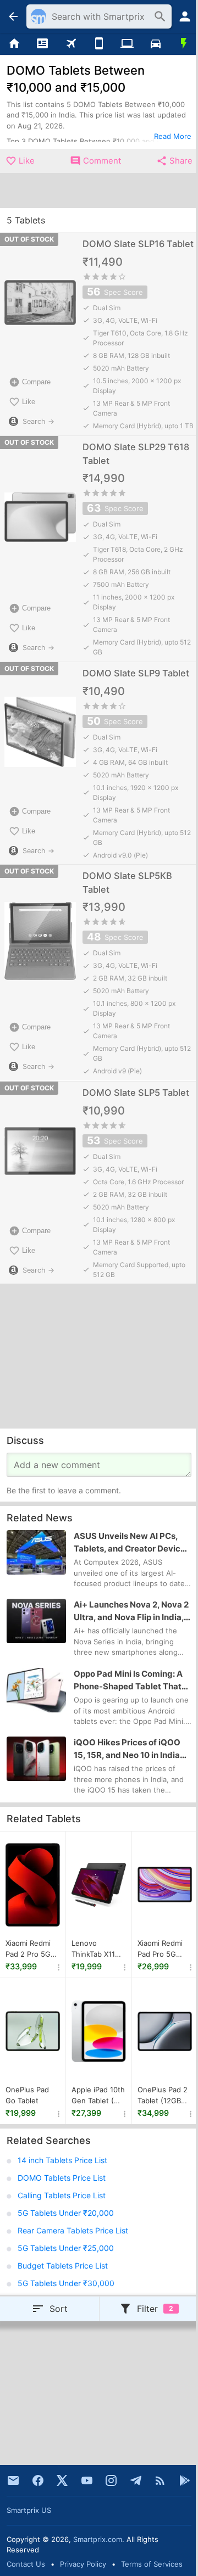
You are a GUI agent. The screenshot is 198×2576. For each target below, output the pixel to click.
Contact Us (26, 2564)
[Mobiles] (99, 44)
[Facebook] (38, 2480)
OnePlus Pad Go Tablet (27, 2095)
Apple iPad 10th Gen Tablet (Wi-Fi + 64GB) (98, 2096)
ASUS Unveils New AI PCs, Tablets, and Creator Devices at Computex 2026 (132, 1543)
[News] (42, 44)
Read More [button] (173, 136)
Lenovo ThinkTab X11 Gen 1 (93, 1949)
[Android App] (185, 2480)
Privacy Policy (83, 2564)
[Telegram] (136, 2480)
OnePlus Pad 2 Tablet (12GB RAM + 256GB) (163, 2096)
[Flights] (71, 44)
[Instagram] (111, 2480)
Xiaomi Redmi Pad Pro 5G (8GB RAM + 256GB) (160, 1949)
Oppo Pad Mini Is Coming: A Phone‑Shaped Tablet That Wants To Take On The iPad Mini (128, 1681)
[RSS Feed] (160, 2480)
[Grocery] (184, 44)
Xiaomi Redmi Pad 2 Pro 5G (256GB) (28, 1949)
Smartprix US (29, 2510)
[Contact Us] (13, 2480)
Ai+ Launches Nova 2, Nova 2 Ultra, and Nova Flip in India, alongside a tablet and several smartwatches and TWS (131, 1611)
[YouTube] (87, 2480)
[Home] (14, 44)
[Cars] (155, 44)
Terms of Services (152, 2564)
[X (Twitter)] (62, 2480)
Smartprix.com (98, 2539)
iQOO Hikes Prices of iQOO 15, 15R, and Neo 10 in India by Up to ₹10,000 (127, 1749)
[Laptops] (127, 44)
